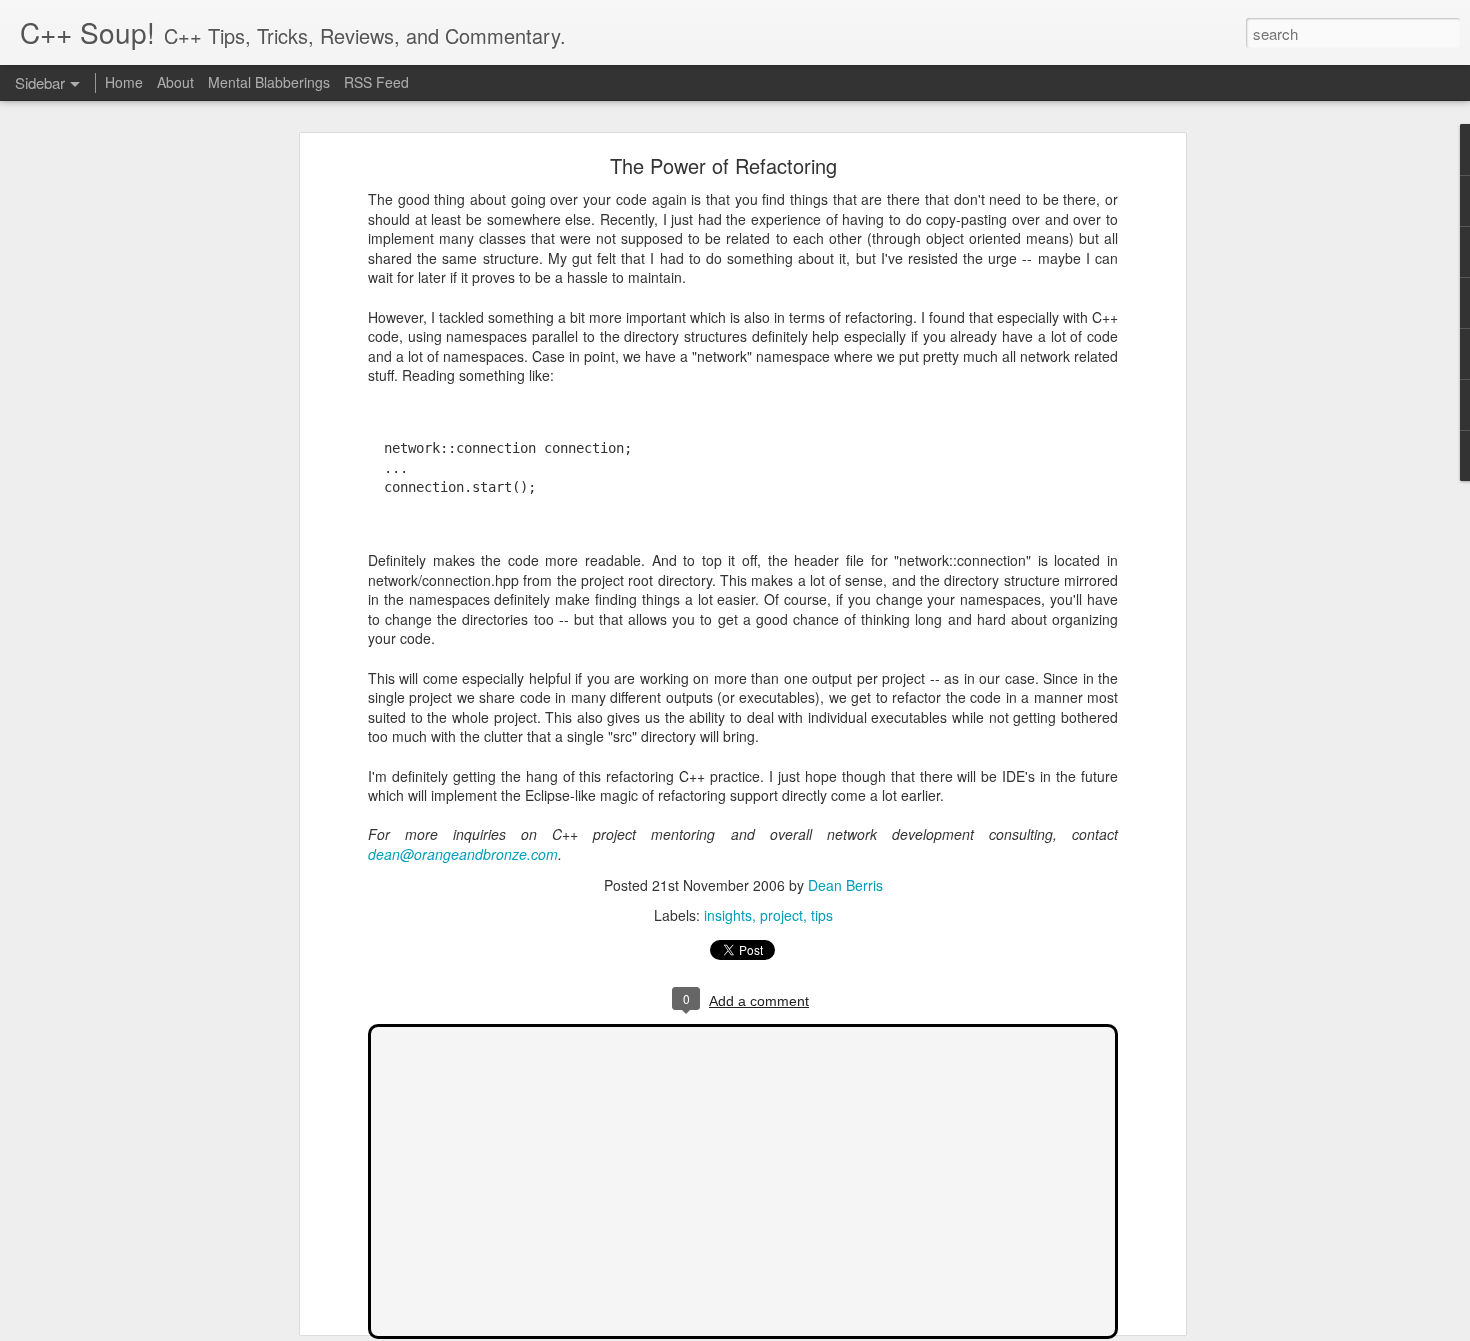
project (781, 915)
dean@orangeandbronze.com (463, 854)
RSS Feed (376, 82)
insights (728, 915)
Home (124, 82)
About (175, 82)
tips (822, 915)
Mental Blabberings (269, 82)
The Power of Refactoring (723, 165)
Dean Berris (845, 885)
